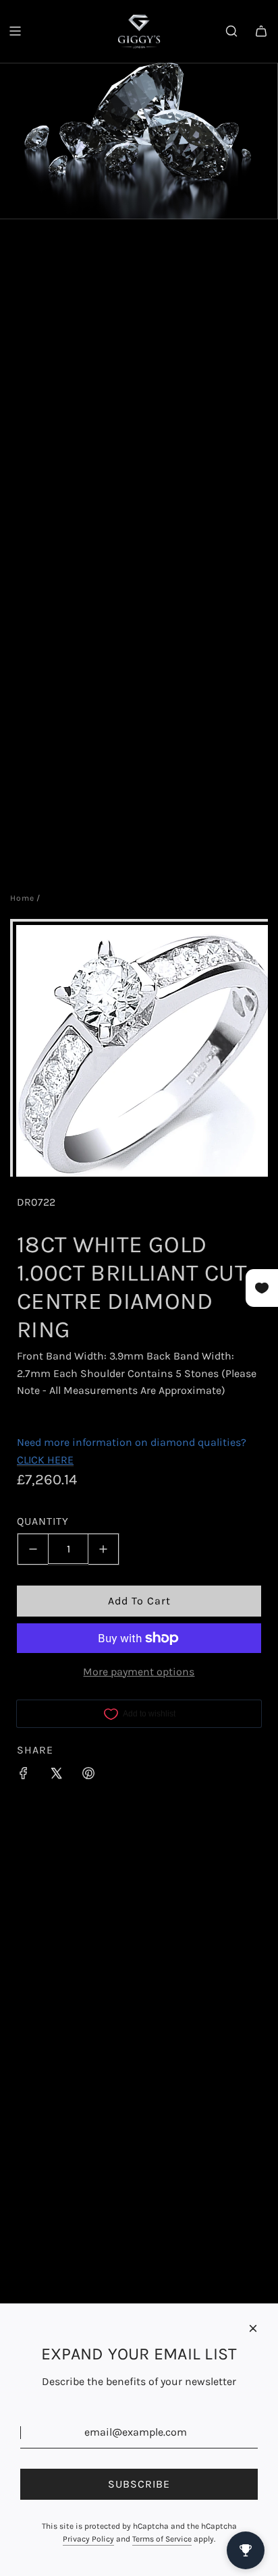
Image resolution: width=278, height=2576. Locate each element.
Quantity (43, 1521)
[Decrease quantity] (33, 1549)
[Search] (231, 31)
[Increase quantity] (104, 1549)
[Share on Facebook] (24, 1776)
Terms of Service (162, 2539)
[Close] (253, 2328)
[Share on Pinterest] (88, 1776)
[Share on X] (56, 1776)
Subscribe (139, 2484)
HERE (60, 1460)
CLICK (31, 1460)
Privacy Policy (88, 2539)
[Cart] (261, 31)
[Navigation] (15, 31)
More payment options (139, 1672)
